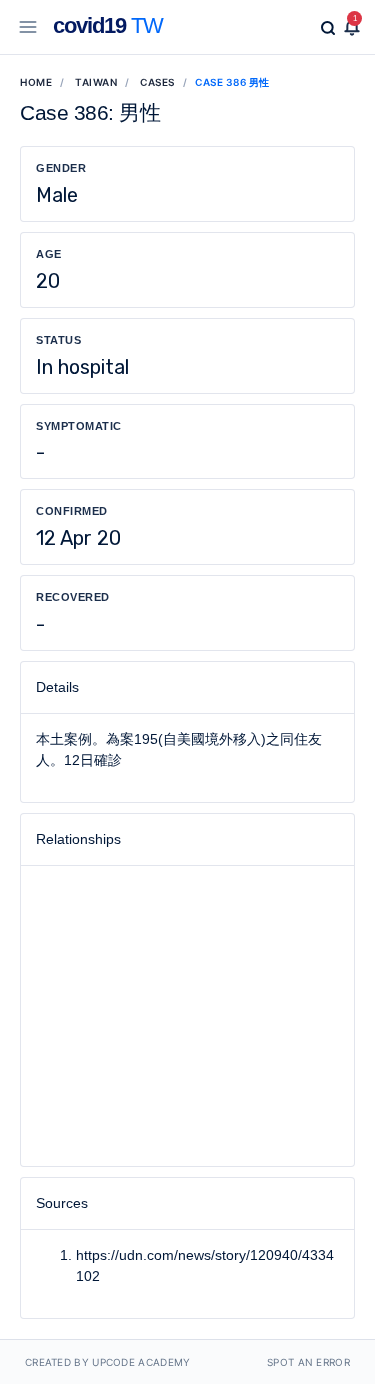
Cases (157, 82)
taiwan (96, 82)
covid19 (108, 25)
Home (36, 82)
